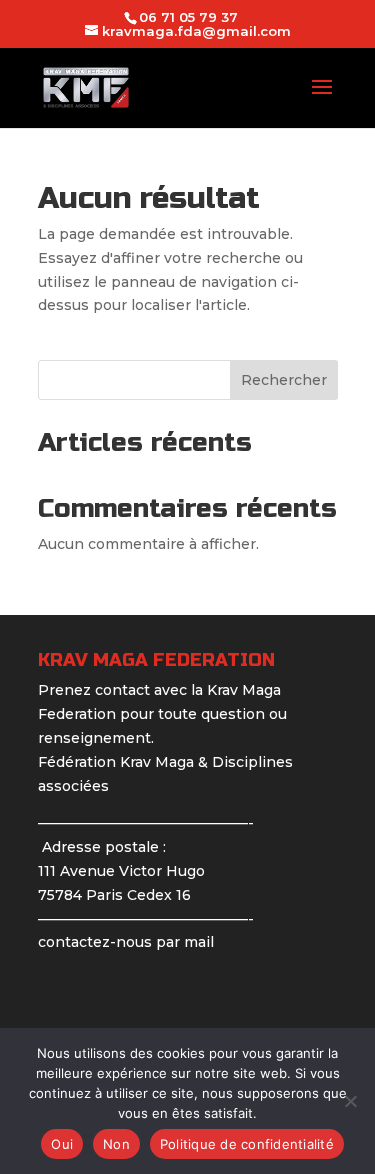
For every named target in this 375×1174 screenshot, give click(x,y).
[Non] (350, 1101)
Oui (62, 1144)
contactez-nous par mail (126, 942)
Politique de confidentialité (247, 1144)
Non (116, 1144)
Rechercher (284, 380)
